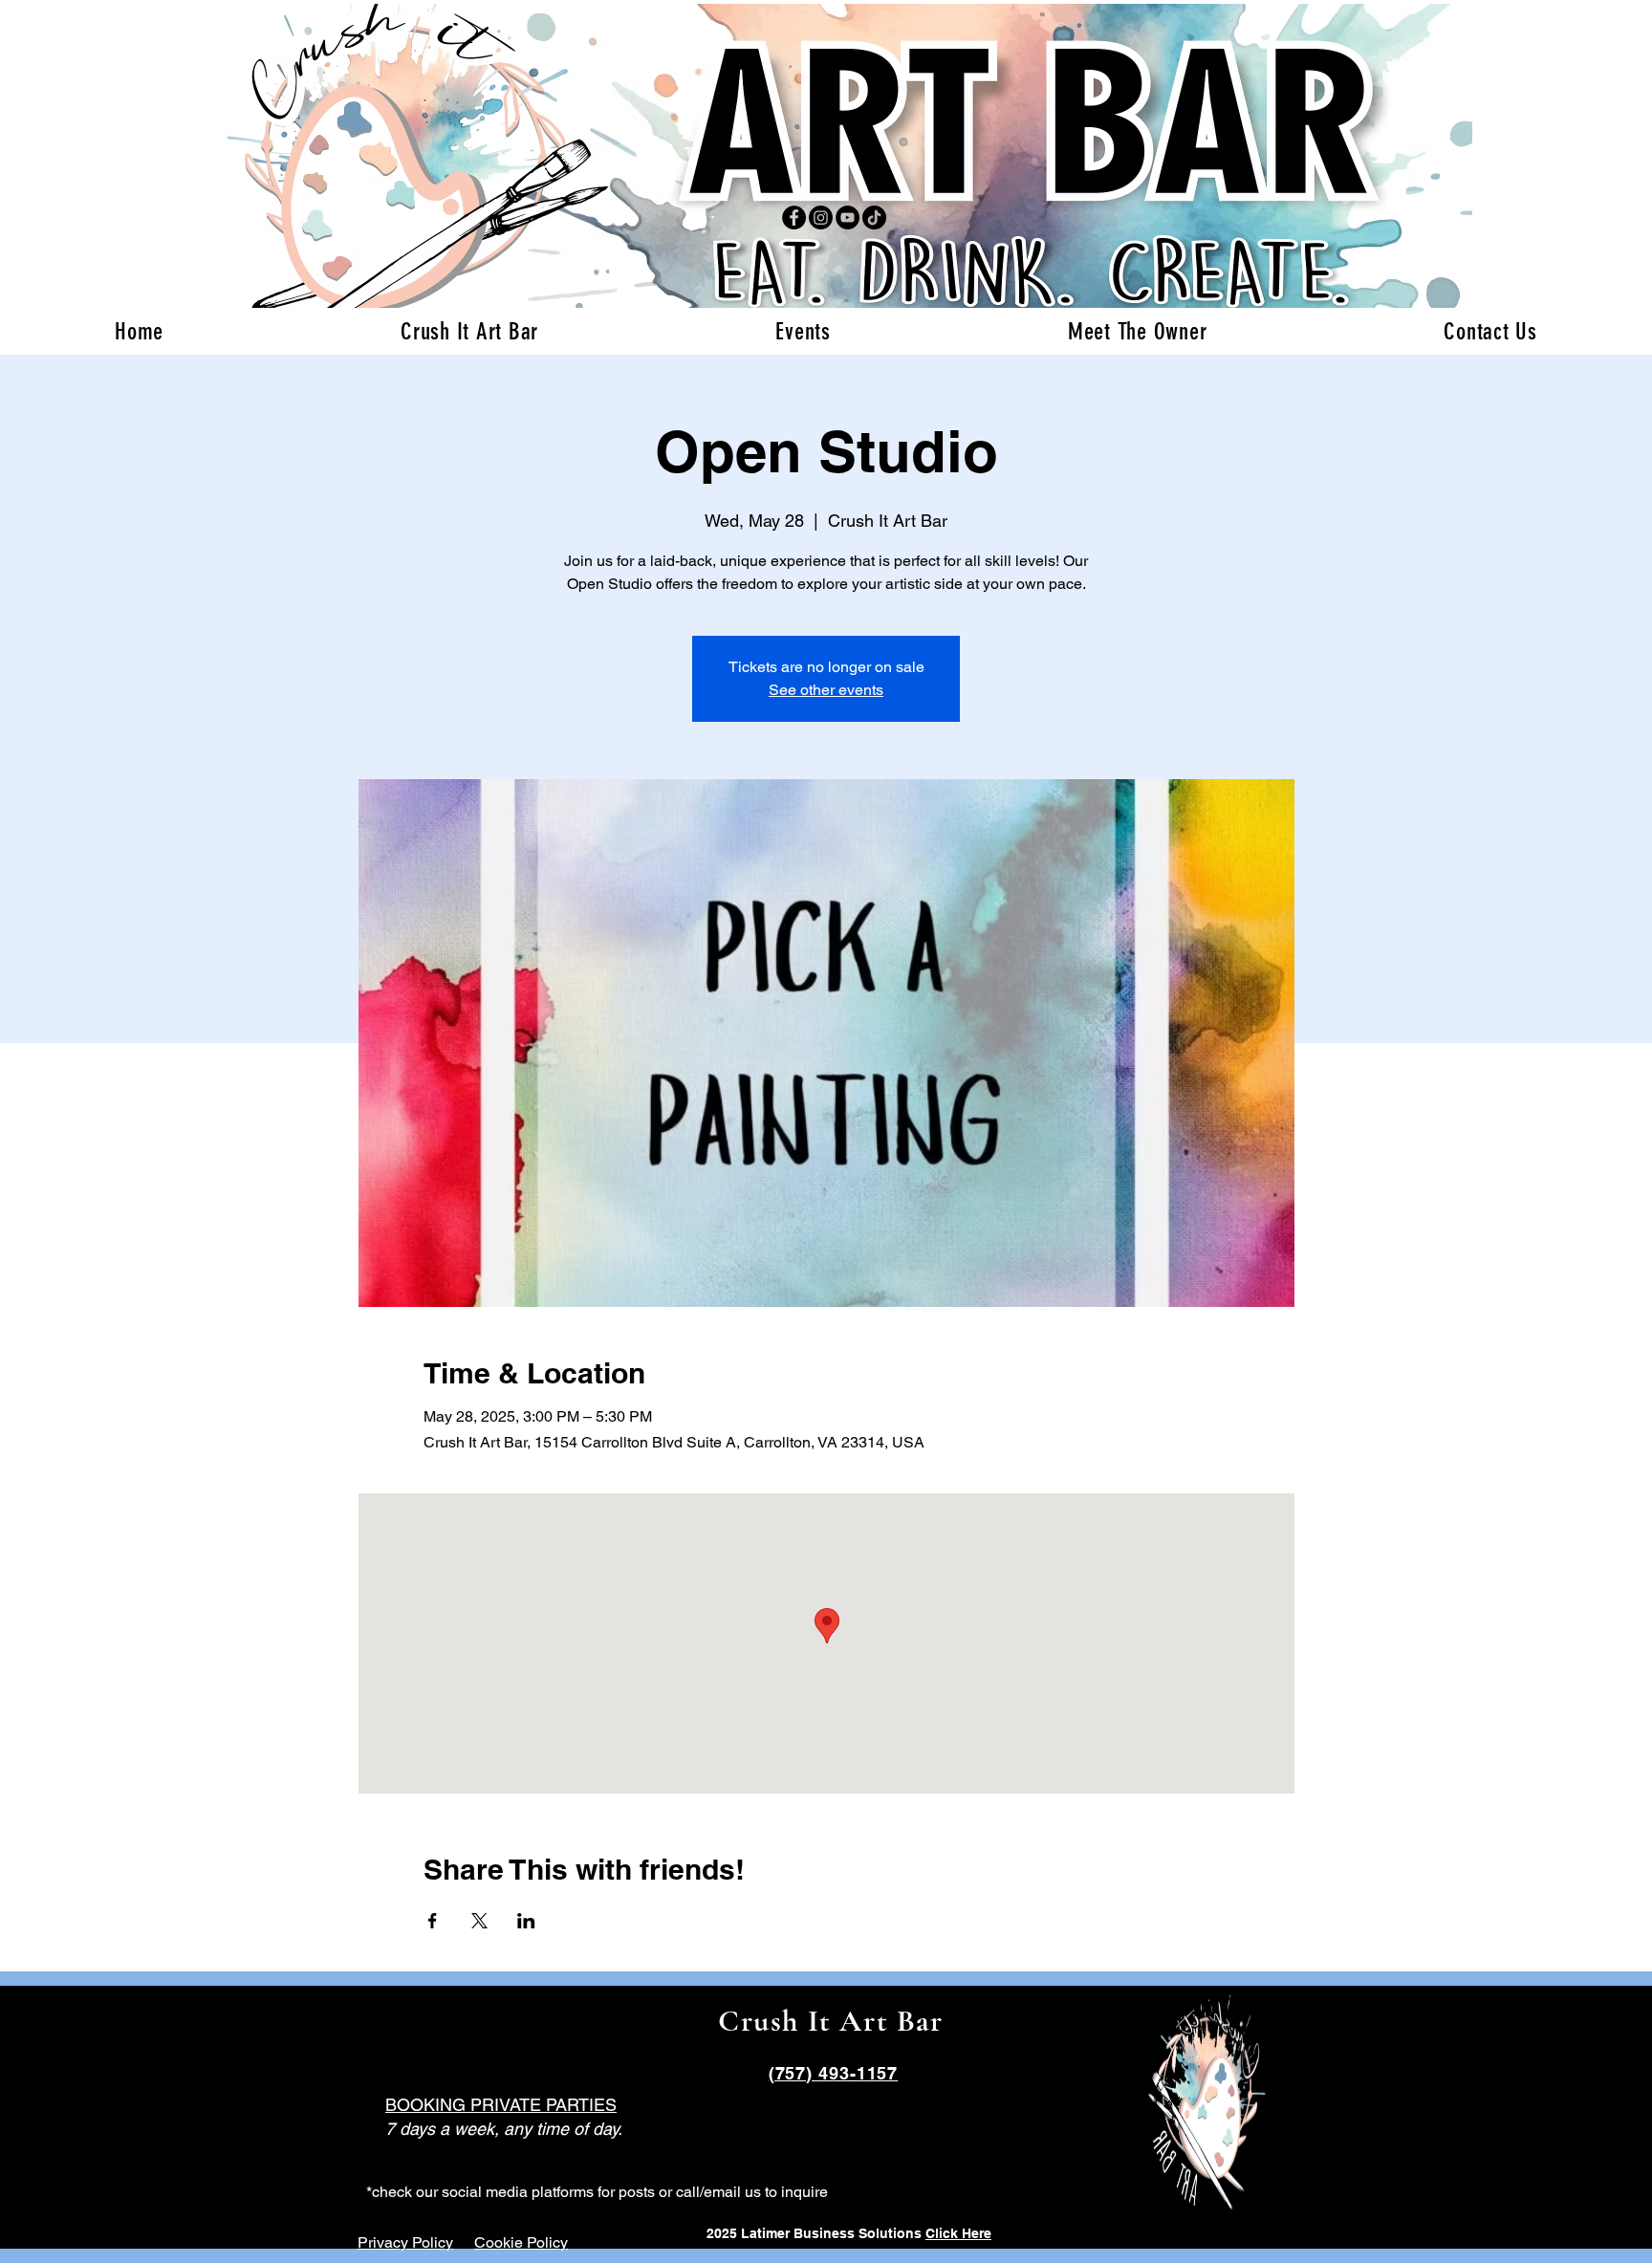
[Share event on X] (479, 1921)
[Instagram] (821, 218)
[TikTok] (874, 218)
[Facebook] (794, 218)
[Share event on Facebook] (433, 1921)
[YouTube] (848, 218)
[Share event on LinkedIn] (526, 1921)
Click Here (958, 2233)
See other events (826, 690)
